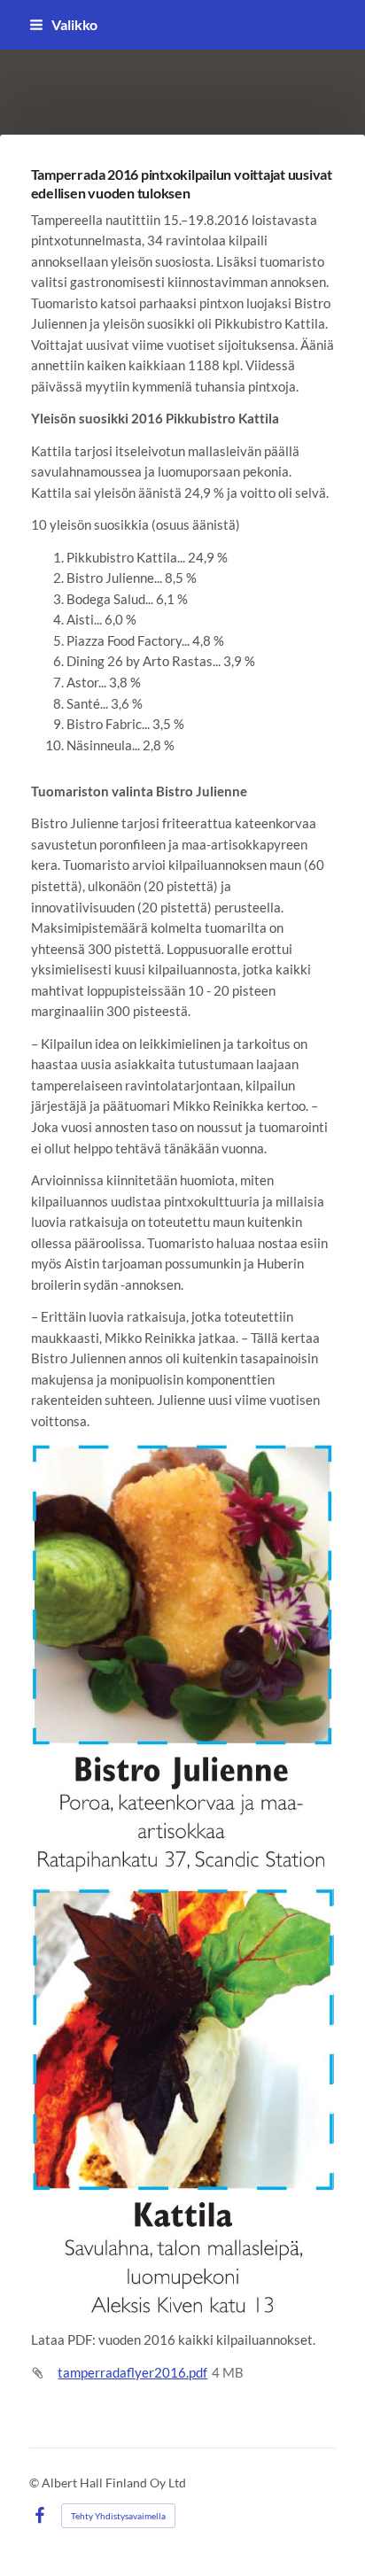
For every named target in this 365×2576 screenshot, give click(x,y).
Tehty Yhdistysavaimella (118, 2516)
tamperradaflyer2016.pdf (132, 2372)
